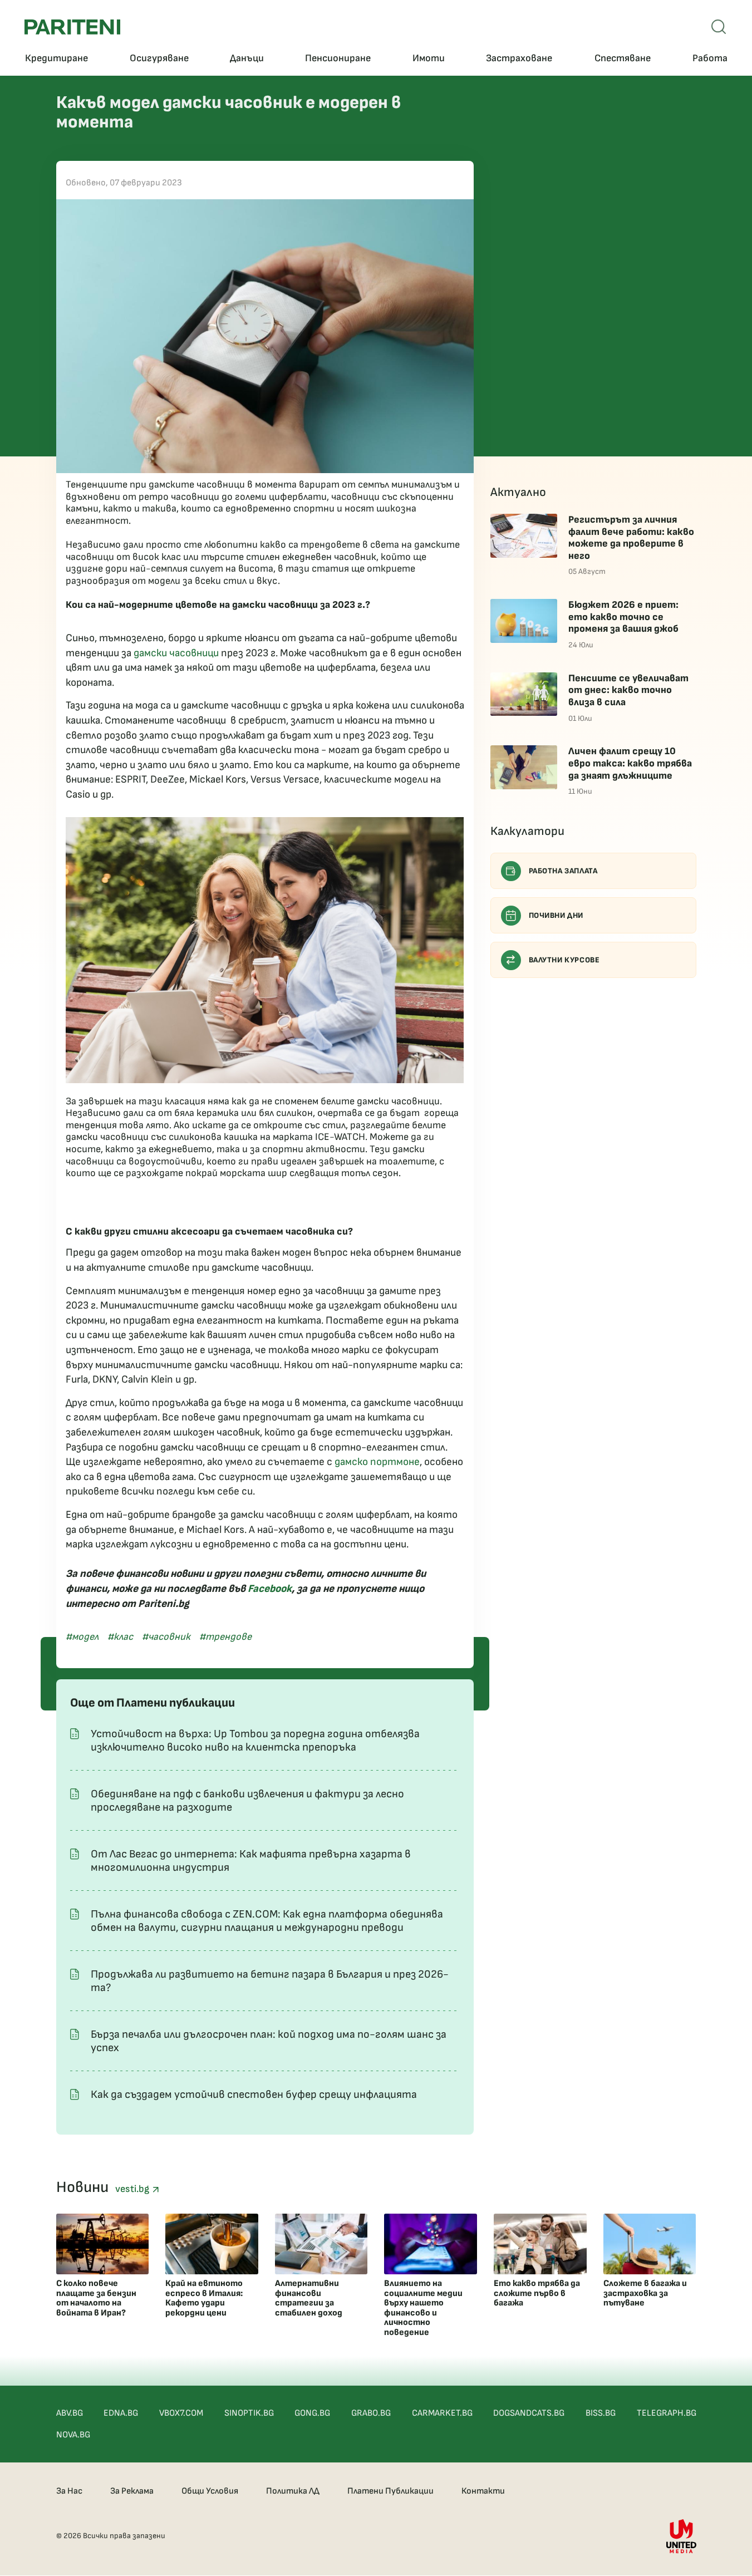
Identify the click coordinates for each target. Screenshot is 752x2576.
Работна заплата (563, 871)
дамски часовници (176, 653)
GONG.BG (312, 2413)
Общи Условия (210, 2491)
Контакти (483, 2491)
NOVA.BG (73, 2435)
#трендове (225, 1637)
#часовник (166, 1637)
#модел (82, 1637)
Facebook (270, 1589)
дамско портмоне (377, 1462)
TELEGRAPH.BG (667, 2413)
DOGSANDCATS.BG (529, 2413)
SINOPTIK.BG (249, 2413)
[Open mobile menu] (719, 27)
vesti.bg (134, 2189)
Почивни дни (556, 915)
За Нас (69, 2491)
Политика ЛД (293, 2491)
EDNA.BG (121, 2413)
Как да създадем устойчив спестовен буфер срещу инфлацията (254, 2095)
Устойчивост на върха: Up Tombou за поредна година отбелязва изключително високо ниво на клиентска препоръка (255, 1741)
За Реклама (132, 2491)
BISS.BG (601, 2413)
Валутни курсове (564, 960)
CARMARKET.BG (442, 2413)
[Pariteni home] (72, 27)
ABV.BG (70, 2413)
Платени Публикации (390, 2491)
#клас (120, 1637)
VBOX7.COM (181, 2413)
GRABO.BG (371, 2413)
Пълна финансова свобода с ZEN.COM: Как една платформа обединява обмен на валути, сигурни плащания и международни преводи (267, 1921)
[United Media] (681, 2536)
